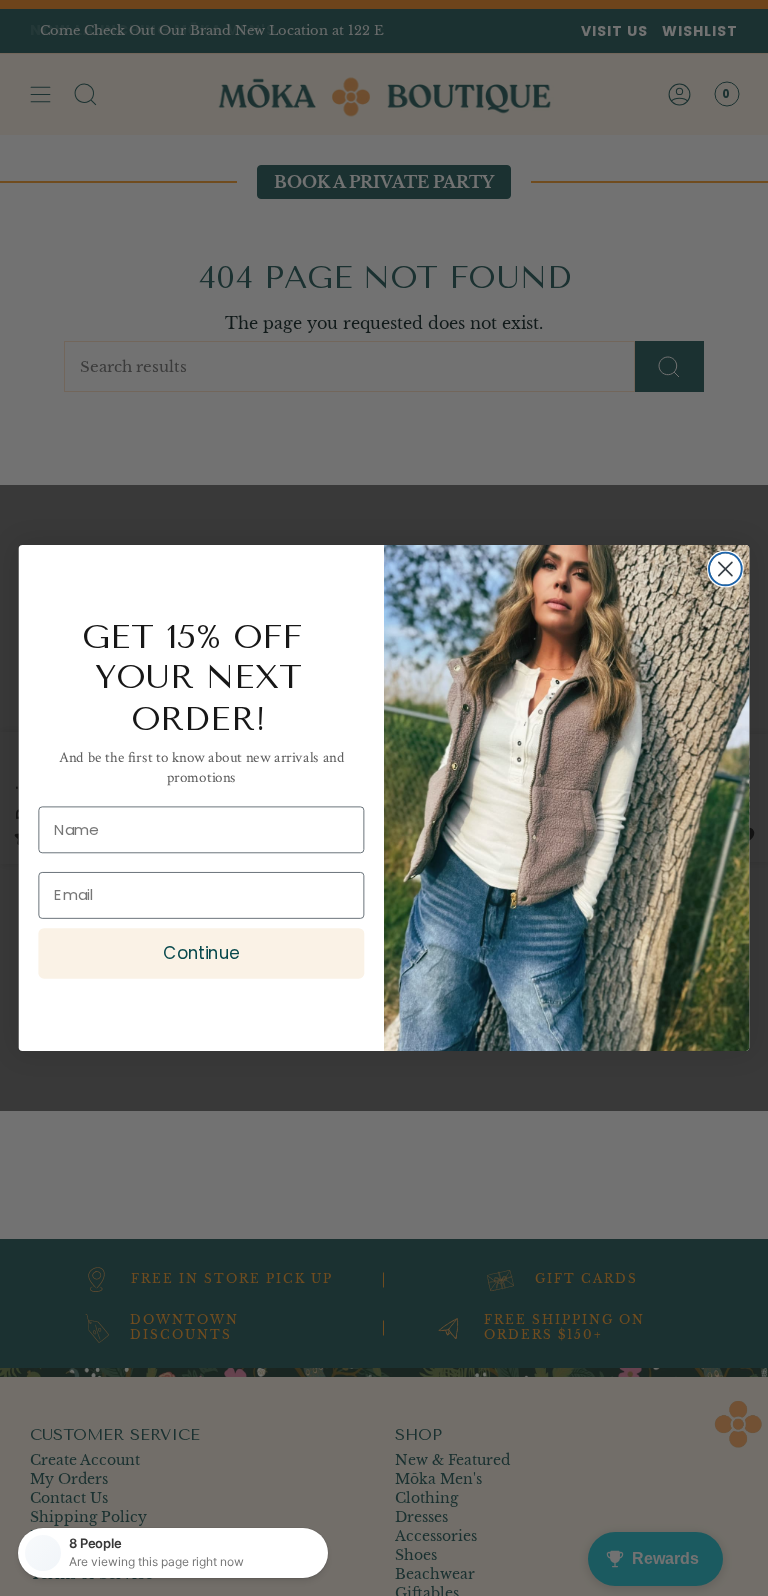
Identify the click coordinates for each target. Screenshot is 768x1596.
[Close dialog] (725, 569)
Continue (201, 952)
